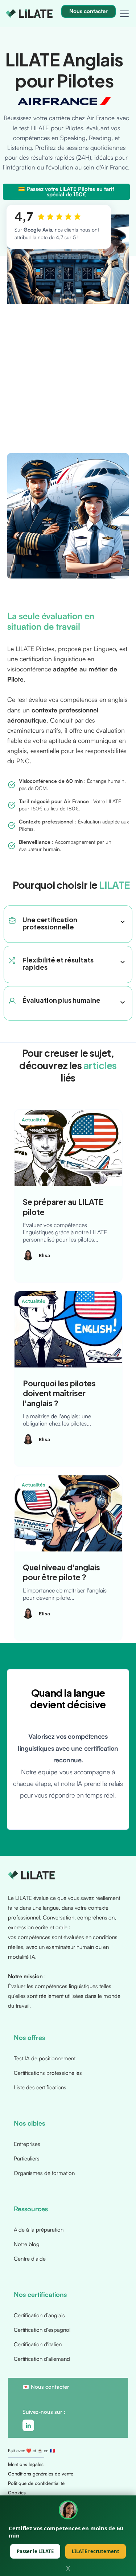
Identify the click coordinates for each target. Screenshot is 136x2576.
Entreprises (27, 2144)
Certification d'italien (38, 2344)
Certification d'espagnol (42, 2330)
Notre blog (27, 2244)
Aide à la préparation (39, 2230)
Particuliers (27, 2158)
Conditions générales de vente (41, 2474)
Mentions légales (26, 2464)
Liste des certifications (40, 2087)
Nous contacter (50, 2387)
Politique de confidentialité (36, 2483)
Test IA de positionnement (45, 2058)
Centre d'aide (30, 2259)
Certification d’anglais (39, 2315)
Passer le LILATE (35, 2551)
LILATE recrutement (96, 2551)
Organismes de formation (44, 2173)
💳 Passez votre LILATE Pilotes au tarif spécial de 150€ (66, 192)
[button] (123, 14)
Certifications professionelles (48, 2073)
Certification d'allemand (42, 2359)
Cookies (17, 2493)
